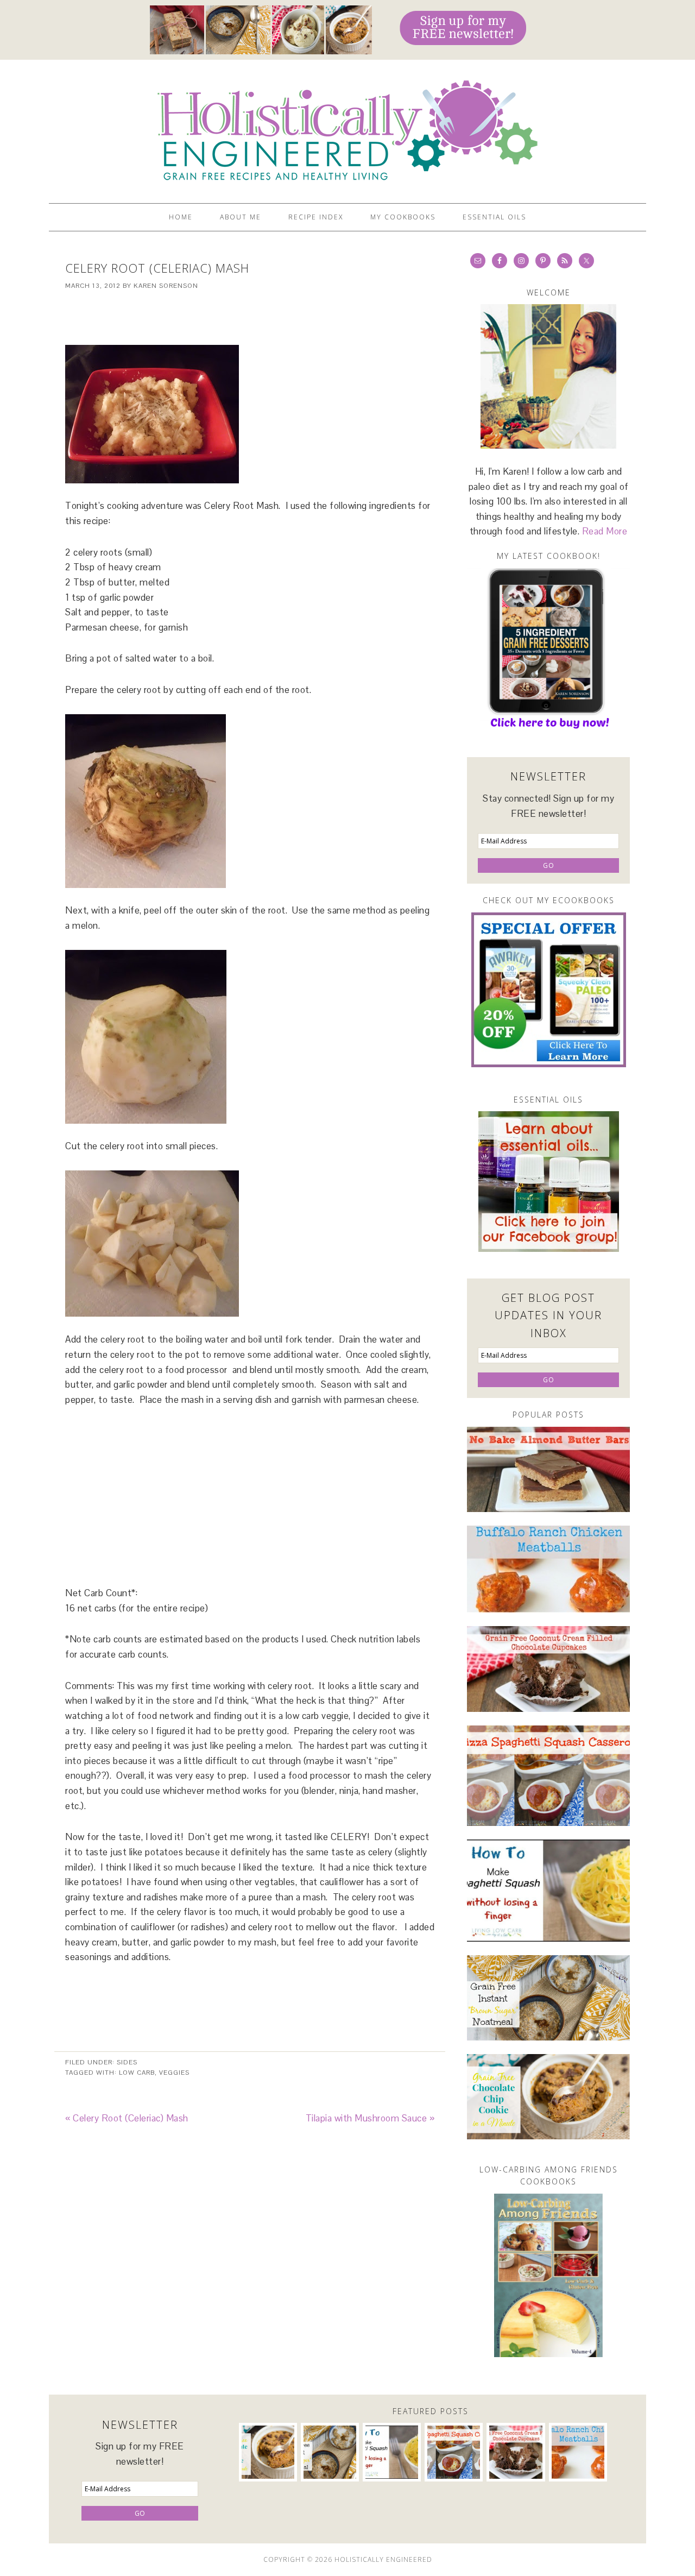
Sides (127, 2062)
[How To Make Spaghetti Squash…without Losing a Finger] (548, 1891)
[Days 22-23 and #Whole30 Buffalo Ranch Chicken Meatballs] (548, 1569)
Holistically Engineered (347, 127)
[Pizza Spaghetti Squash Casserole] (548, 1776)
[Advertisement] (250, 318)
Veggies (174, 2073)
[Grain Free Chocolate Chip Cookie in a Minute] (548, 2097)
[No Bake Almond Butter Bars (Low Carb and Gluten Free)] (548, 1469)
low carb (137, 2073)
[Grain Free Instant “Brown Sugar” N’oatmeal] (548, 1998)
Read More (605, 531)
